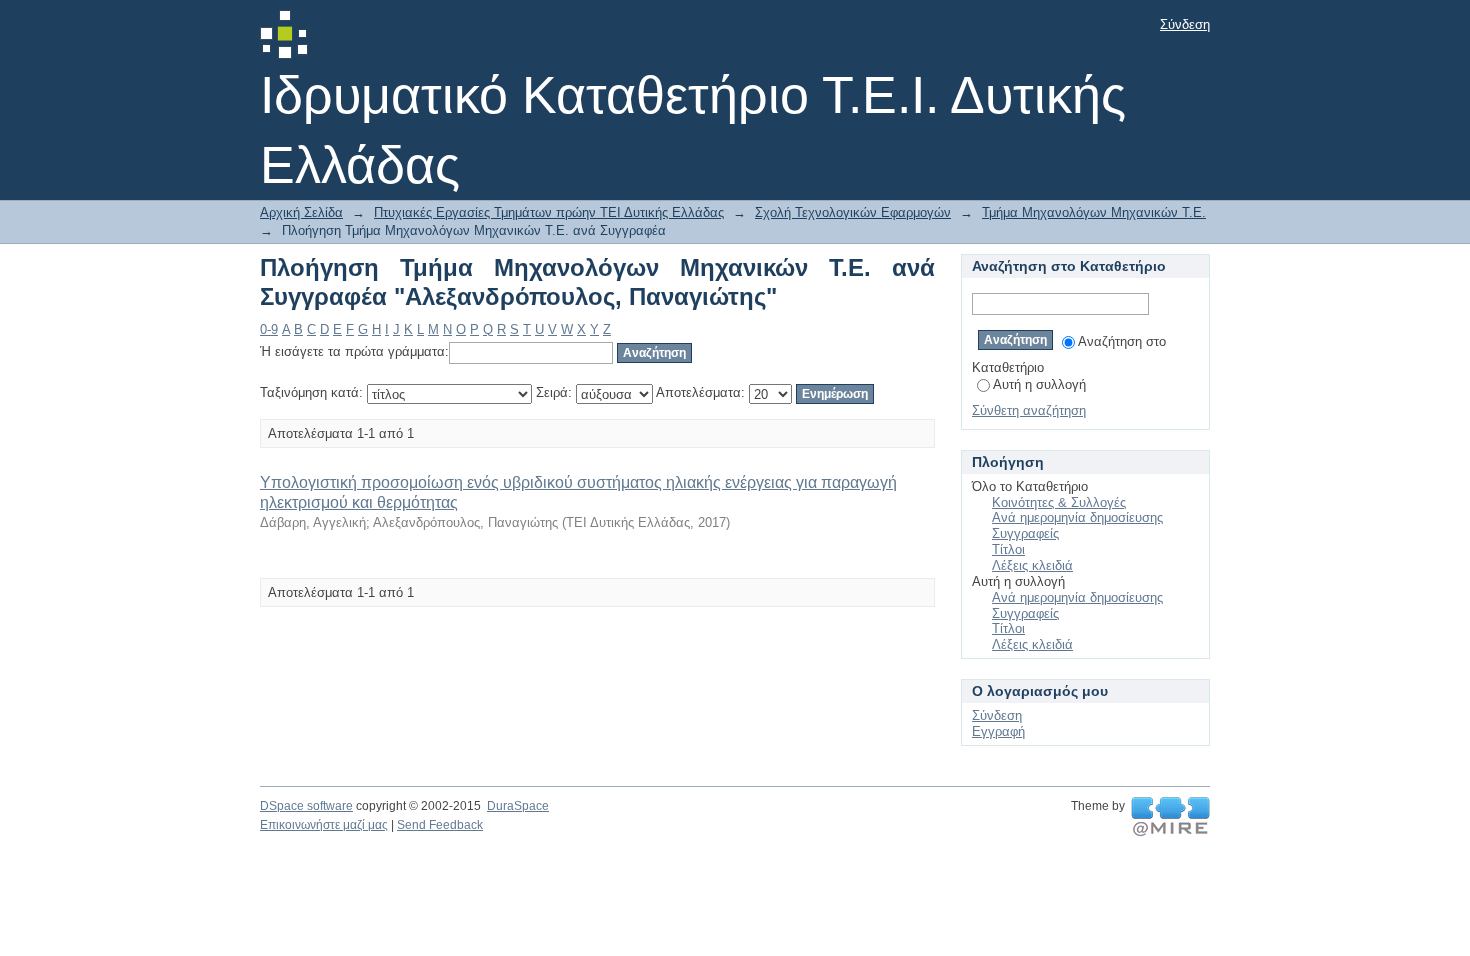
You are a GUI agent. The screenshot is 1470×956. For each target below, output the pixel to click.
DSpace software (306, 806)
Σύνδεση (1185, 24)
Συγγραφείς (1025, 533)
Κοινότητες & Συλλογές (1059, 502)
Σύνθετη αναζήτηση (1029, 410)
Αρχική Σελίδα (301, 212)
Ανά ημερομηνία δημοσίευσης (1077, 517)
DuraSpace (518, 806)
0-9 (269, 329)
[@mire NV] (1170, 817)
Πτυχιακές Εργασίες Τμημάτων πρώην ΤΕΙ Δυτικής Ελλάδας (549, 212)
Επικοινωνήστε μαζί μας (324, 825)
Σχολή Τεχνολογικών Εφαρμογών (853, 212)
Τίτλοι (1008, 549)
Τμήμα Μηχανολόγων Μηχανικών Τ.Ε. (1094, 212)
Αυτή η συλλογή (1039, 384)
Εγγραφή (998, 731)
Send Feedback (440, 825)
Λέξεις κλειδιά (1032, 565)
